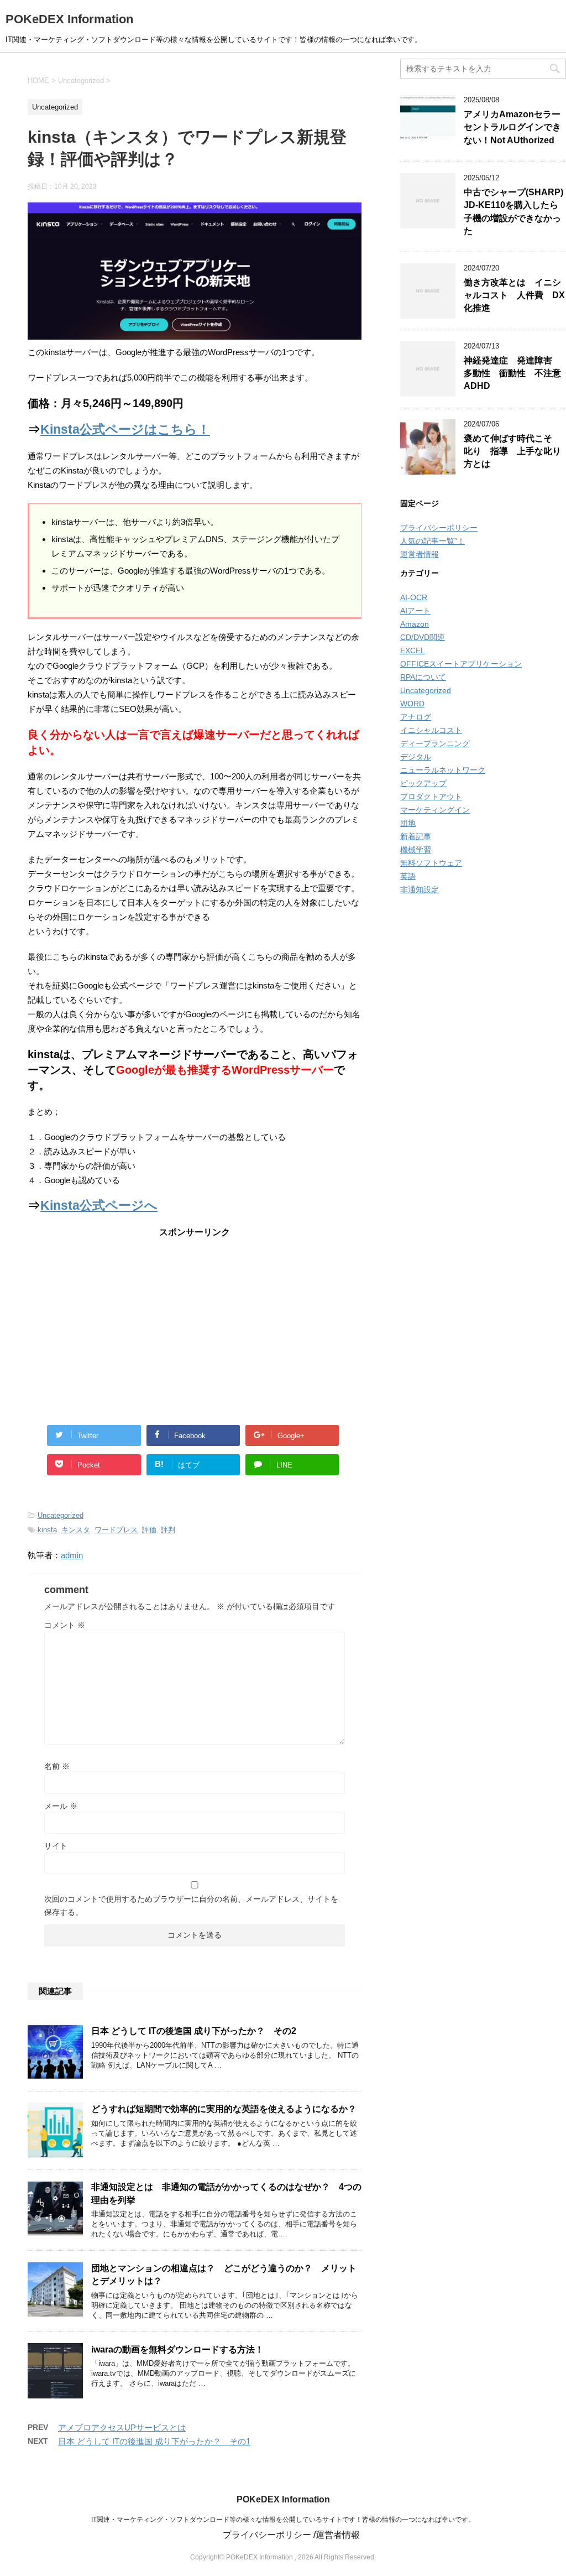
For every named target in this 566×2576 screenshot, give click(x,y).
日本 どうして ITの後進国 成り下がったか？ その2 (194, 2031)
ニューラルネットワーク (443, 770)
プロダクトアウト (431, 797)
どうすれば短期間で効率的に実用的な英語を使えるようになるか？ (224, 2109)
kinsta (47, 1530)
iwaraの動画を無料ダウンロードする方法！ (177, 2349)
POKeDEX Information (69, 19)
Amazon (415, 624)
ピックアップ (423, 783)
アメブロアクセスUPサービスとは (122, 2427)
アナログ (416, 717)
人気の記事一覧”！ (433, 541)
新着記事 (416, 836)
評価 (149, 1530)
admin (72, 1555)
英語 (408, 876)
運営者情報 (420, 554)
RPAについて (423, 677)
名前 (57, 1766)
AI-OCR (414, 597)
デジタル (416, 757)
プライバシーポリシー (439, 528)
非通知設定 (420, 889)
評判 (168, 1530)
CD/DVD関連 (423, 637)
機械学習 (416, 850)
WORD (412, 704)
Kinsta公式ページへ (99, 1206)
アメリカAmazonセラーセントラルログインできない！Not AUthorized (512, 127)
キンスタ (76, 1530)
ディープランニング (435, 743)
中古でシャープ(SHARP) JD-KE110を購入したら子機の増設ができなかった (513, 212)
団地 (408, 823)
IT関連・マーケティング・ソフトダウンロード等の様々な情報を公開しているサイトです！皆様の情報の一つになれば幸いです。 (283, 2520)
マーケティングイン (435, 810)
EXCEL (413, 650)
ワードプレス (116, 1530)
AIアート (415, 611)
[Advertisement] (195, 1323)
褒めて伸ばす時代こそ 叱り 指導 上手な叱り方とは (512, 451)
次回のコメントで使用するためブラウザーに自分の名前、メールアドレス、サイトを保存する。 (191, 1906)
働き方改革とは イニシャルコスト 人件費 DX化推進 (514, 295)
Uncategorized (61, 1515)
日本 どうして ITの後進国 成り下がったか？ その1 (154, 2441)
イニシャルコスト (431, 730)
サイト (56, 1846)
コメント (65, 1625)
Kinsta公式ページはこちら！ (125, 430)
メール (61, 1806)
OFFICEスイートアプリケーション (461, 664)
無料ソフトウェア (431, 863)
